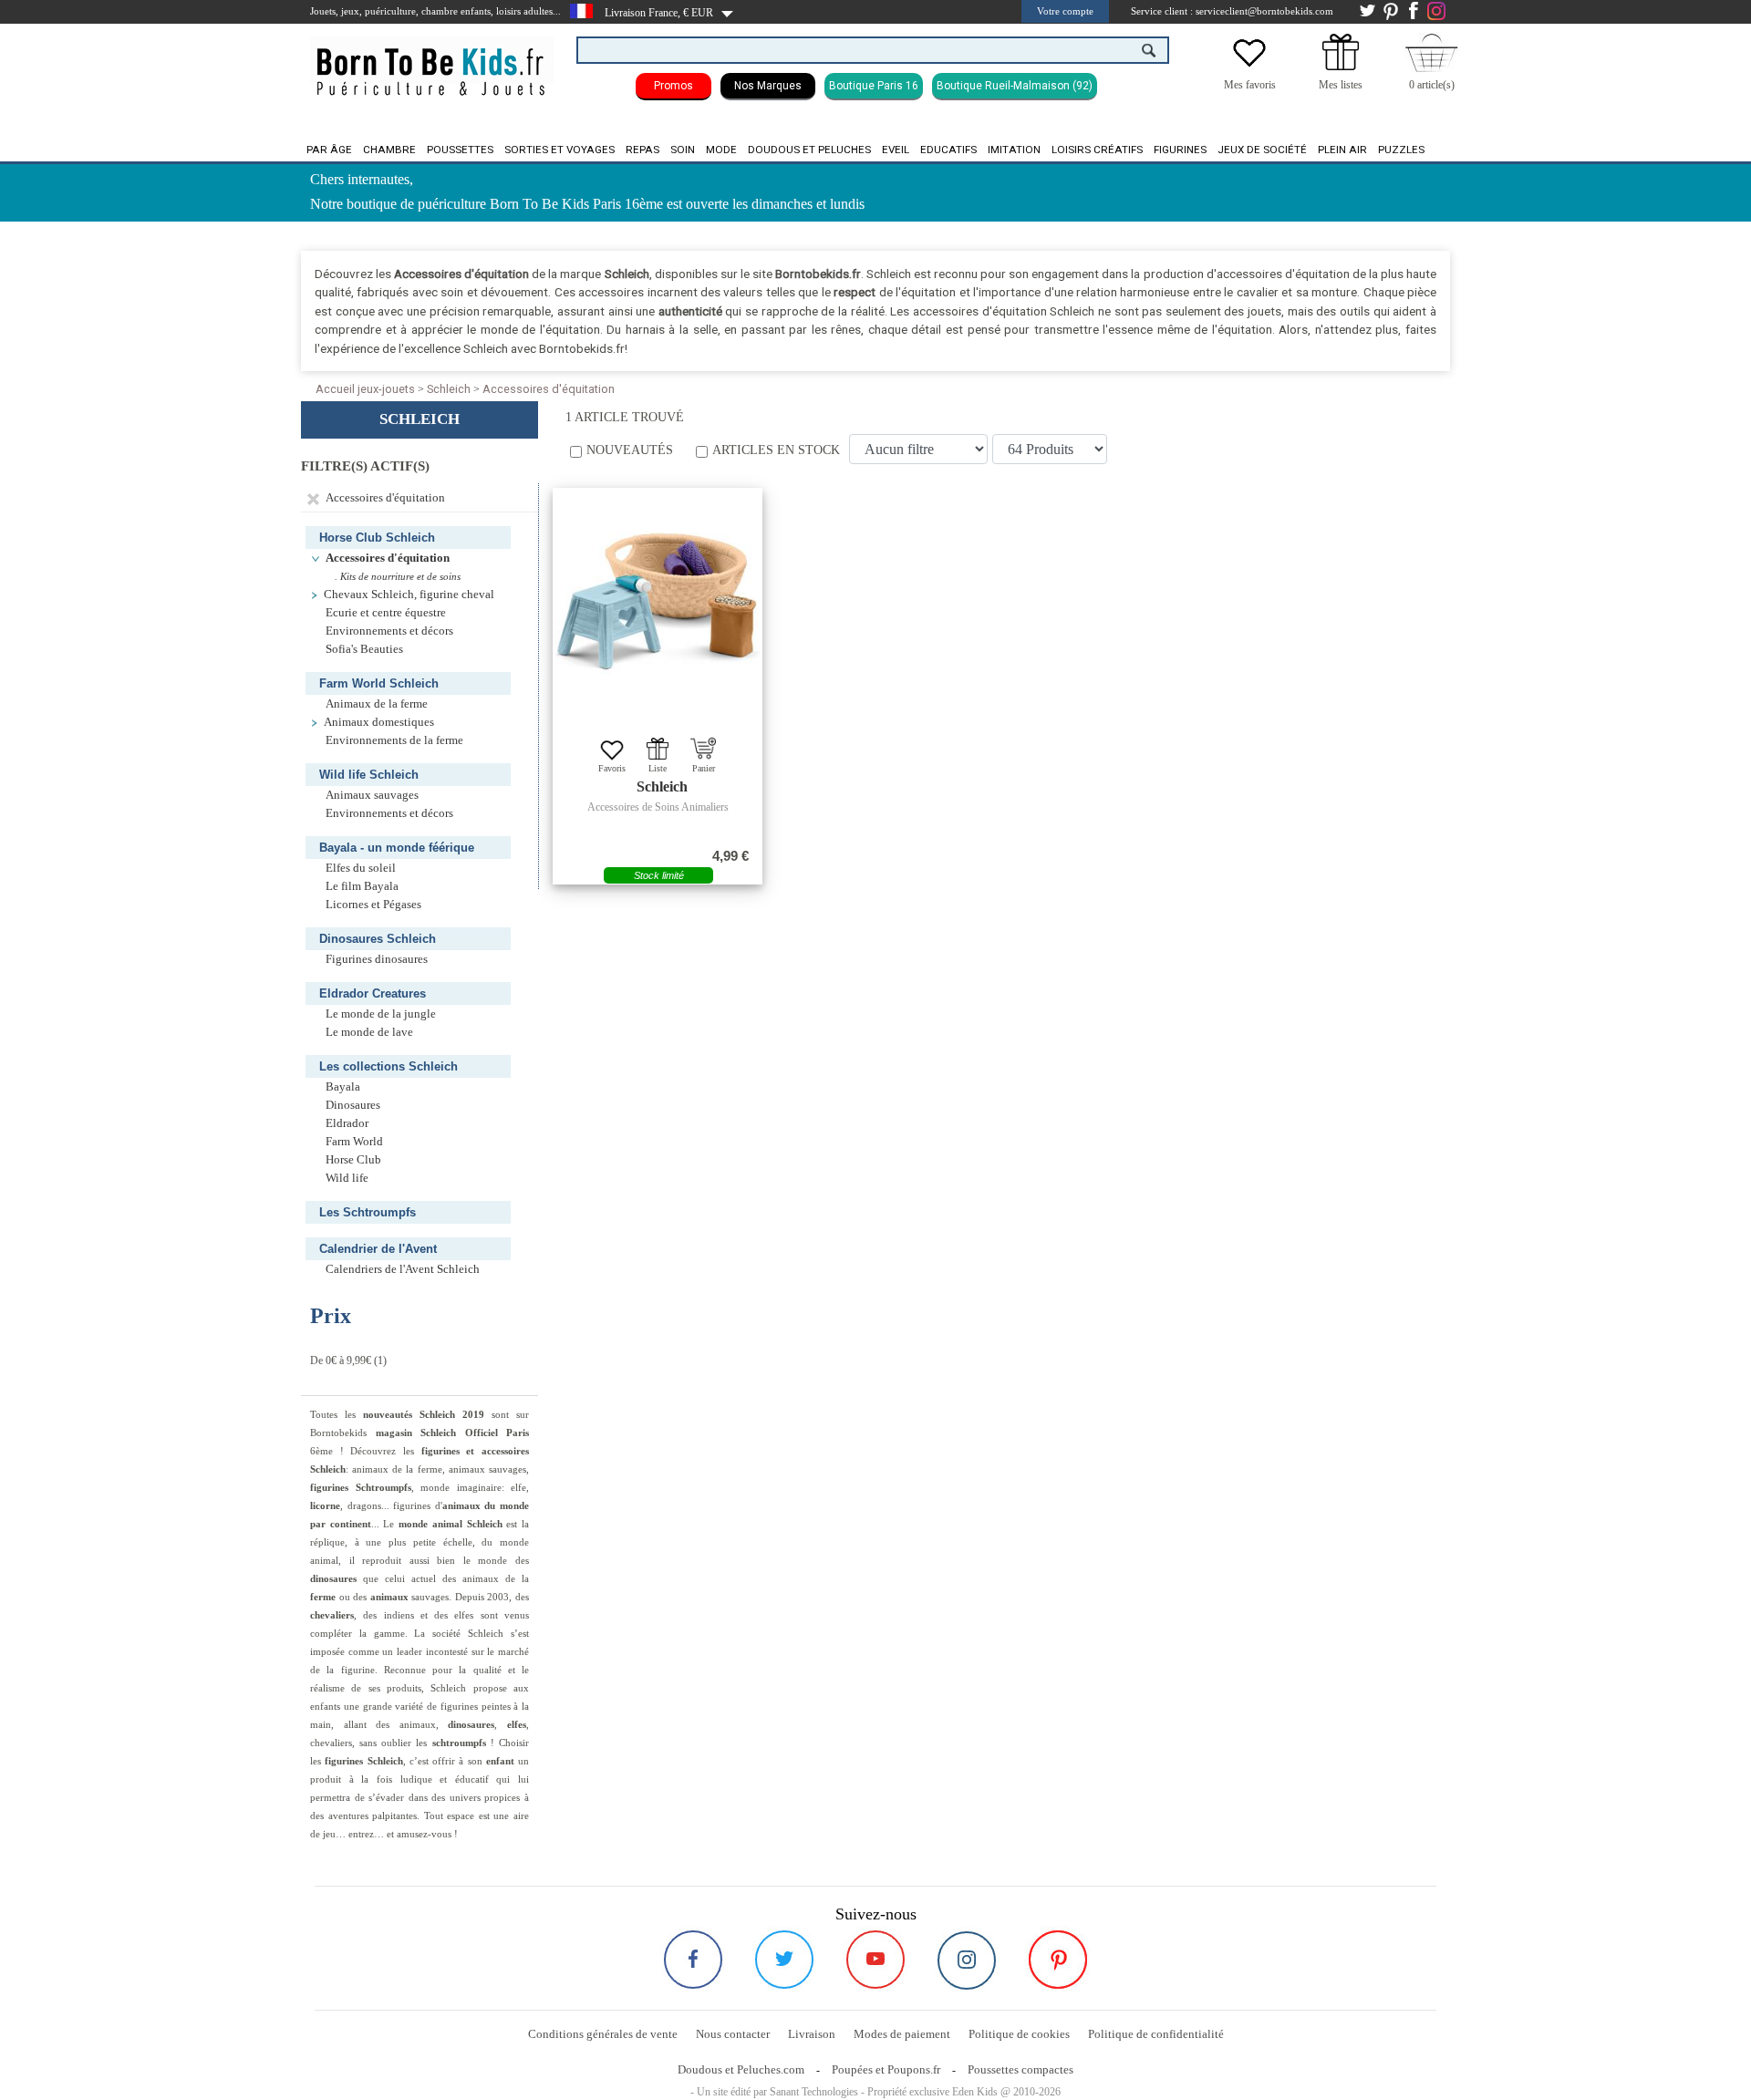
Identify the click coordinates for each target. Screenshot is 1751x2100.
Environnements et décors (389, 631)
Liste (658, 768)
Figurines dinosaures (377, 959)
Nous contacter (733, 2034)
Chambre (389, 150)
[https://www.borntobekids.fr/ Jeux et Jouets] (432, 60)
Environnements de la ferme (394, 740)
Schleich (449, 389)
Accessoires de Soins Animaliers (658, 807)
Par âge (329, 150)
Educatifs (948, 150)
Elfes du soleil (361, 868)
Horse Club (353, 1160)
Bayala (343, 1087)
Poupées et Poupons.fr (886, 2069)
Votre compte (1065, 11)
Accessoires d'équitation (549, 389)
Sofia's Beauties (364, 649)
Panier (704, 768)
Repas (642, 150)
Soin (683, 150)
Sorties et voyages (559, 150)
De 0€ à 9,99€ (341, 1360)
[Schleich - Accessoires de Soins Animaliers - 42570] (658, 602)
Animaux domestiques (379, 722)
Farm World (354, 1142)
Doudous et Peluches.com (741, 2069)
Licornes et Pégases (373, 905)
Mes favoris (1250, 85)
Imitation (1014, 150)
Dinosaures (353, 1105)
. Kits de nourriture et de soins (398, 576)
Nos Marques (768, 86)
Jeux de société (1262, 150)
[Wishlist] (1249, 67)
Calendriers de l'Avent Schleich (403, 1269)
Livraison (812, 2034)
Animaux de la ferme (377, 704)
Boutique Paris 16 (874, 86)
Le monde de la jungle (381, 1014)
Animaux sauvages (372, 795)
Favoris (612, 768)
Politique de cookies (1019, 2034)
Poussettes (460, 150)
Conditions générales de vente (603, 2034)
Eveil (896, 150)
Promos (673, 86)
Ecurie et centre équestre (386, 613)
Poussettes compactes (1021, 2069)
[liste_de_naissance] (1341, 67)
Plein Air (1342, 150)
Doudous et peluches (809, 150)
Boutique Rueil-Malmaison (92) (1015, 86)
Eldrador (347, 1123)
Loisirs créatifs (1097, 150)
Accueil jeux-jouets (365, 389)
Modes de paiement (902, 2034)
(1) (348, 1360)
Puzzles (1401, 150)
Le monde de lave (369, 1032)
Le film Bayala (362, 886)
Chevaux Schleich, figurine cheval (409, 595)
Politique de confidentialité (1156, 2034)
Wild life (347, 1178)
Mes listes (1341, 85)
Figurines (1180, 150)
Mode (721, 150)
